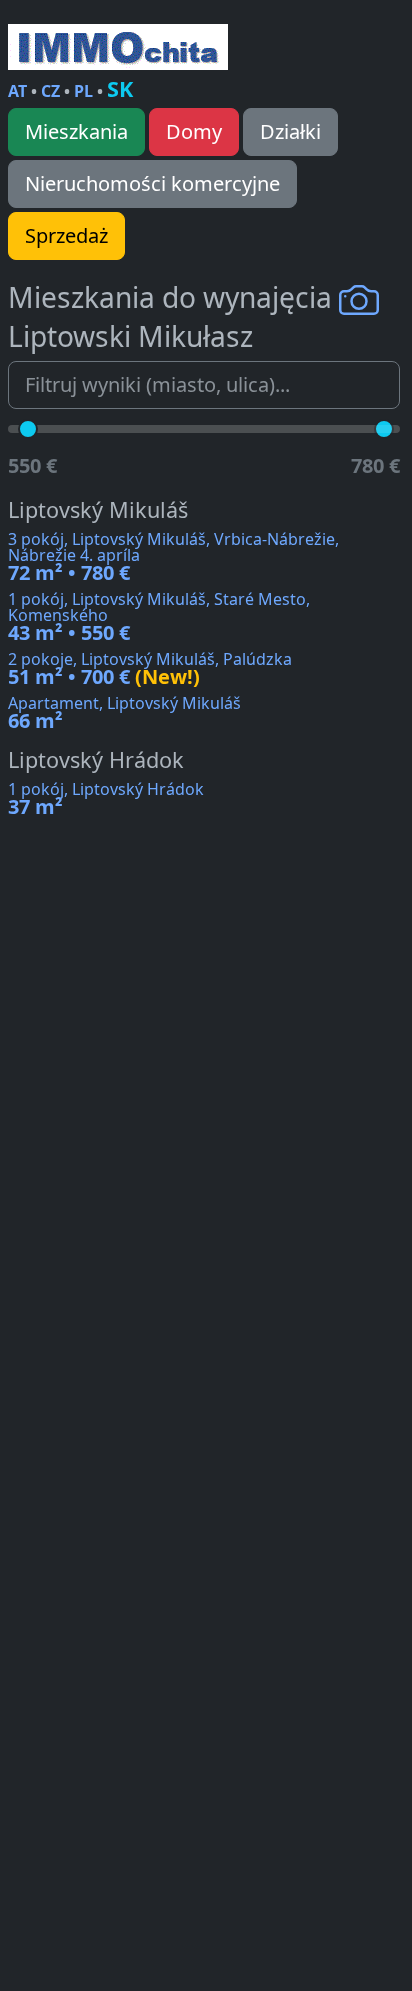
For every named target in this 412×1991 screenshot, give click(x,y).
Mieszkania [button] (76, 131)
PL (83, 91)
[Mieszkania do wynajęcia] (118, 47)
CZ (50, 91)
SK (120, 88)
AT (17, 91)
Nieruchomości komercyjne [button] (152, 183)
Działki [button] (290, 131)
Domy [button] (194, 131)
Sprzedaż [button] (66, 235)
